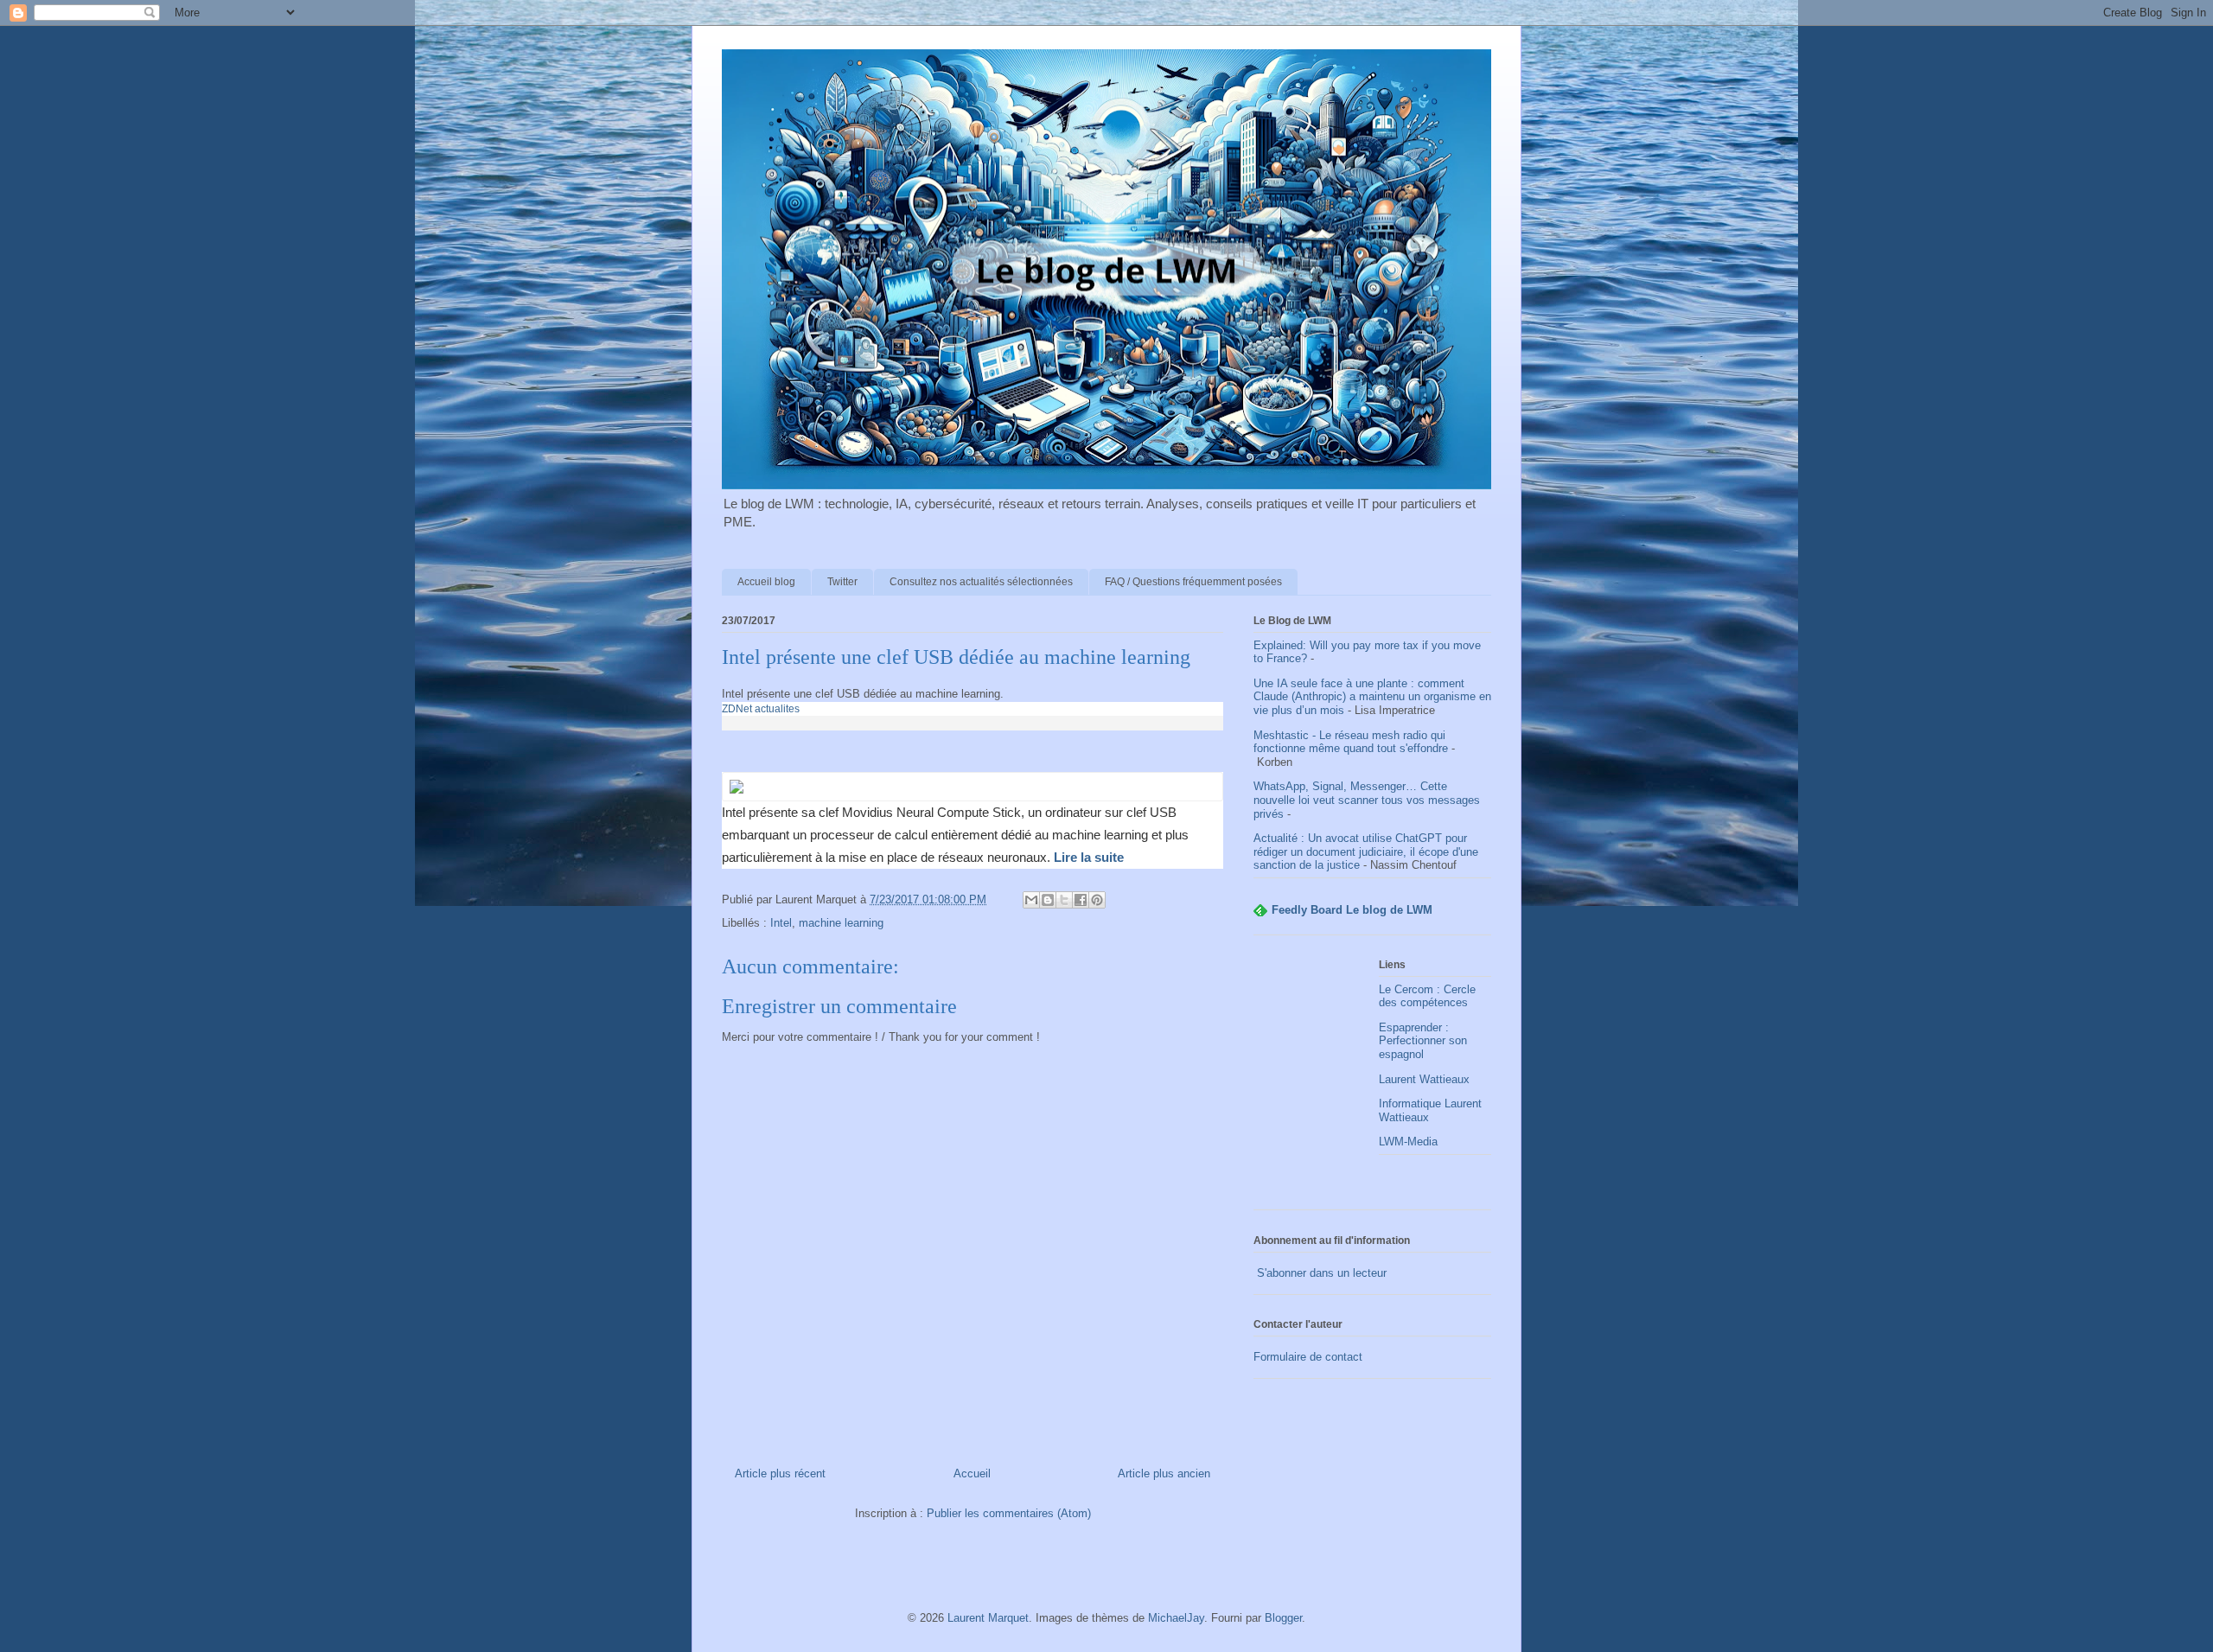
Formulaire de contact (1308, 1357)
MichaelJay (1176, 1618)
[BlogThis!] (1048, 900)
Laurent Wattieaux (1424, 1079)
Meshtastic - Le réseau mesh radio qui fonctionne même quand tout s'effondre (1351, 742)
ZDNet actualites (761, 709)
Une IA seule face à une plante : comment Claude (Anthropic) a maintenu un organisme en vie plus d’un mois (1372, 697)
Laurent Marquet (988, 1618)
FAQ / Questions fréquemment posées (1193, 582)
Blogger (1283, 1618)
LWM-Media (1408, 1142)
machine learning (841, 923)
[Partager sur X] (1064, 900)
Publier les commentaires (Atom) (1009, 1513)
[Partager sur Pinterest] (1097, 900)
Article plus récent (780, 1473)
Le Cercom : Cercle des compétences (1427, 996)
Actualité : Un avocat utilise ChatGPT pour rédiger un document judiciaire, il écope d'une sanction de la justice (1366, 852)
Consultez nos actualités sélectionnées (981, 582)
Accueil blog (766, 582)
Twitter (842, 582)
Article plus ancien (1164, 1473)
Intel (781, 923)
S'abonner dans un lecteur (1320, 1273)
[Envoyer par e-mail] (1031, 900)
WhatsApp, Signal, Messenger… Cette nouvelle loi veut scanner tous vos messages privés (1367, 800)
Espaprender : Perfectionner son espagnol (1423, 1041)
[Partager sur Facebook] (1081, 900)
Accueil (972, 1473)
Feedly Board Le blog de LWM (1352, 910)
